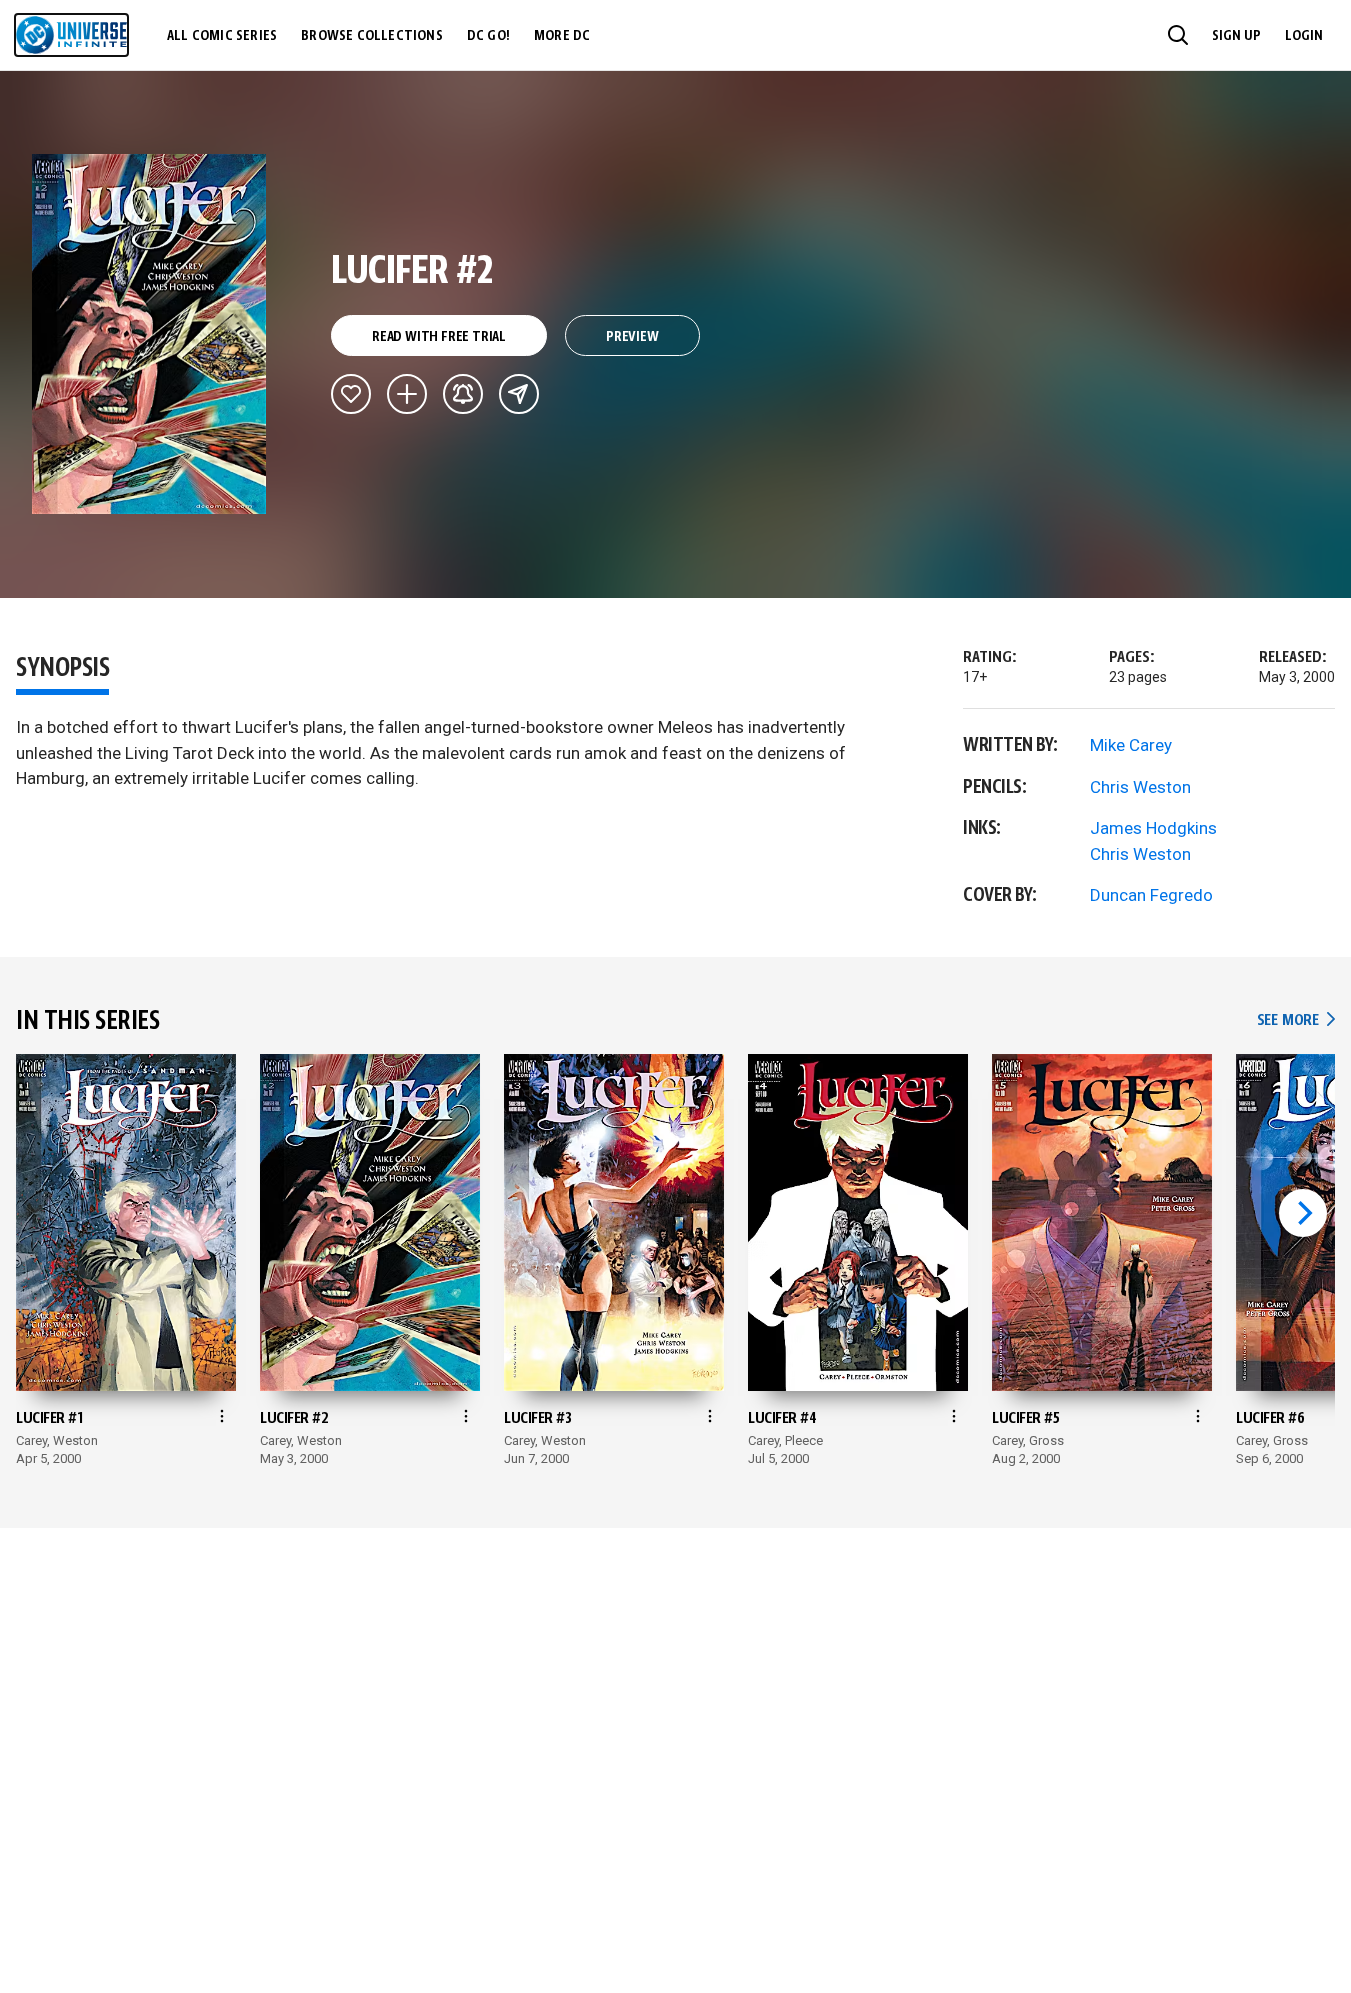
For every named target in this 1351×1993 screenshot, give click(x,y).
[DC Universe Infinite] (71, 35)
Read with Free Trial (439, 337)
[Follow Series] (463, 394)
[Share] (519, 394)
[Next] (1303, 1213)
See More (1296, 1020)
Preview (632, 337)
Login (1304, 36)
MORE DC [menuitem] (562, 36)
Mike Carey (1131, 745)
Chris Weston (1140, 787)
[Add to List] (407, 394)
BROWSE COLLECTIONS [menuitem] (372, 36)
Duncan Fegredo (1151, 895)
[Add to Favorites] (351, 394)
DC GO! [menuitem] (488, 36)
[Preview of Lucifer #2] (149, 334)
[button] (1178, 35)
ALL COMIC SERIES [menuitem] (222, 36)
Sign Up (1236, 36)
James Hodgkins (1153, 828)
